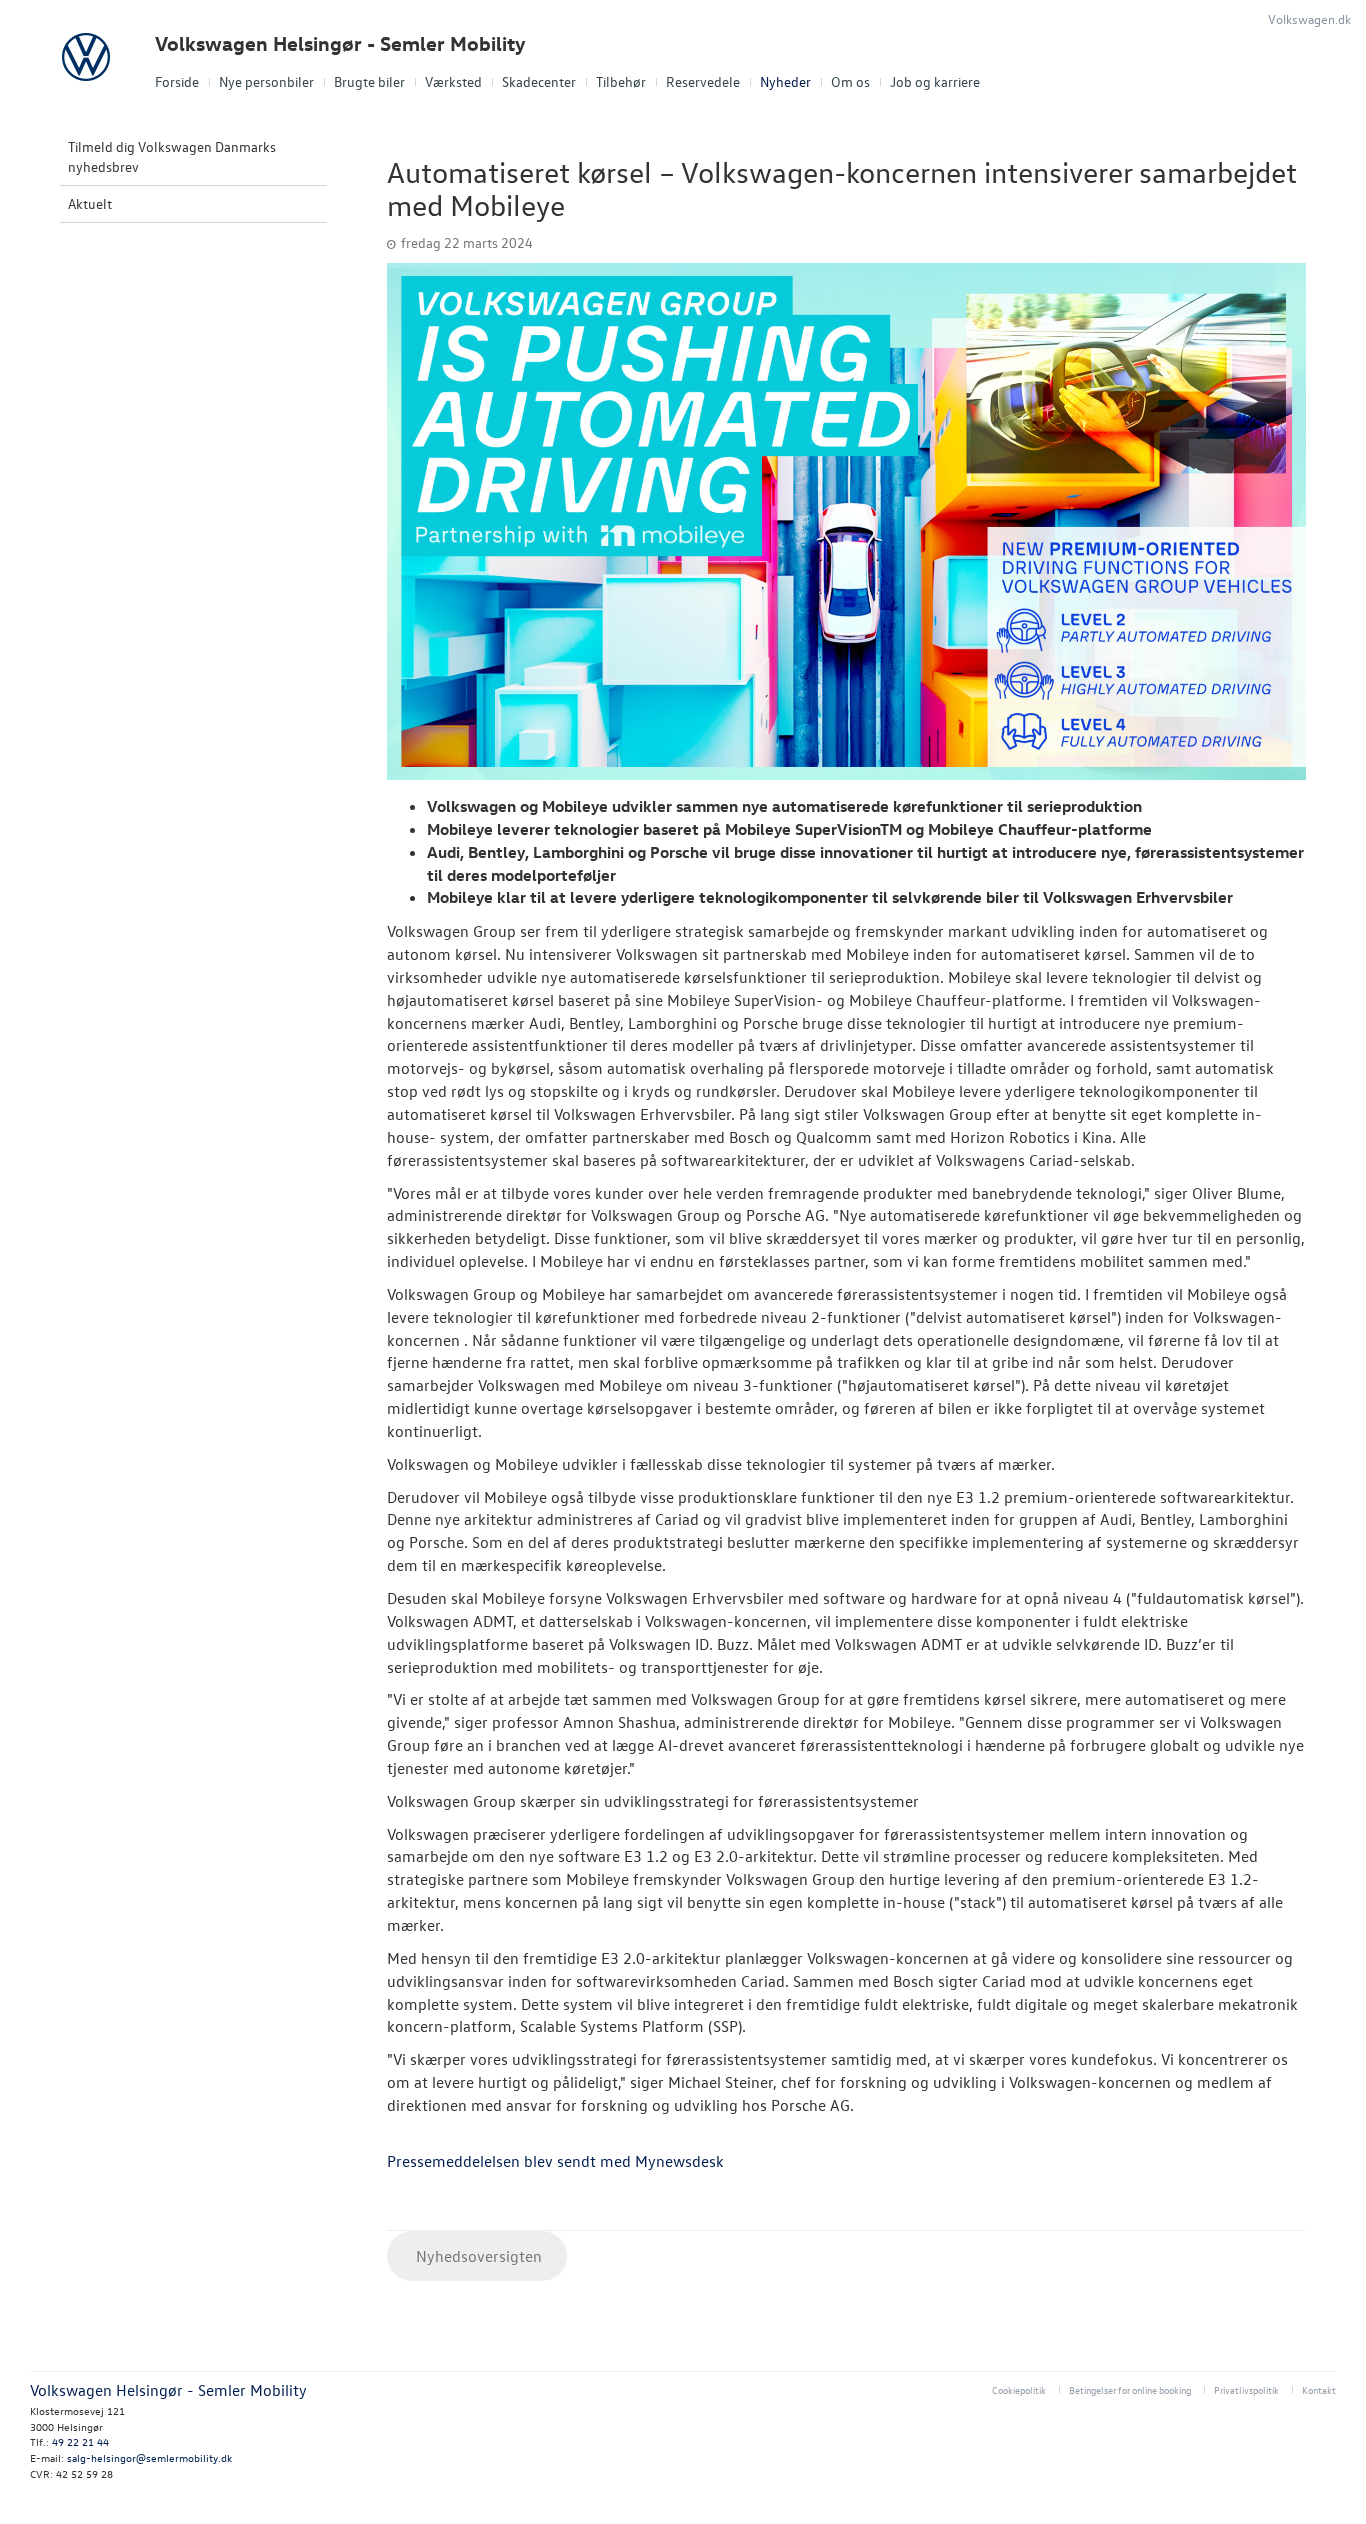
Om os (850, 81)
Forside (177, 81)
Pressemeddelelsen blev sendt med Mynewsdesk (555, 2161)
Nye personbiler (266, 81)
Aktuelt (90, 203)
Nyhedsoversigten (477, 2256)
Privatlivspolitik (1246, 2389)
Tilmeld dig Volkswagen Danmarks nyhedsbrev (172, 156)
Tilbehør (621, 81)
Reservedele (703, 81)
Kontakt (1319, 2389)
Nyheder (785, 81)
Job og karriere (935, 81)
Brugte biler (369, 81)
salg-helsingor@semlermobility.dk (149, 2457)
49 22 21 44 (80, 2441)
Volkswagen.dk (1309, 18)
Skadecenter (539, 81)
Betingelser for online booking (1130, 2389)
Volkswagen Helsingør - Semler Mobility (340, 43)
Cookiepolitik (1019, 2389)
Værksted (453, 81)
